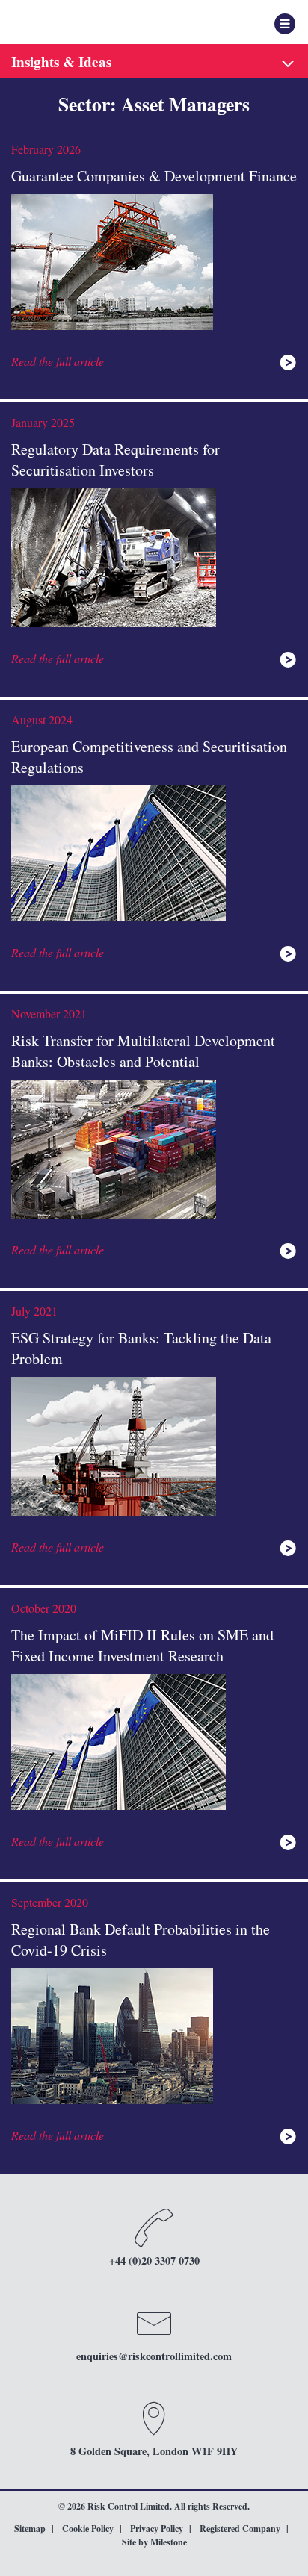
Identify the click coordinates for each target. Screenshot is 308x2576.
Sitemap (30, 2529)
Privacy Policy (157, 2529)
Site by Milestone (154, 2542)
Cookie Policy (88, 2529)
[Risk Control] (86, 22)
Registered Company (240, 2529)
